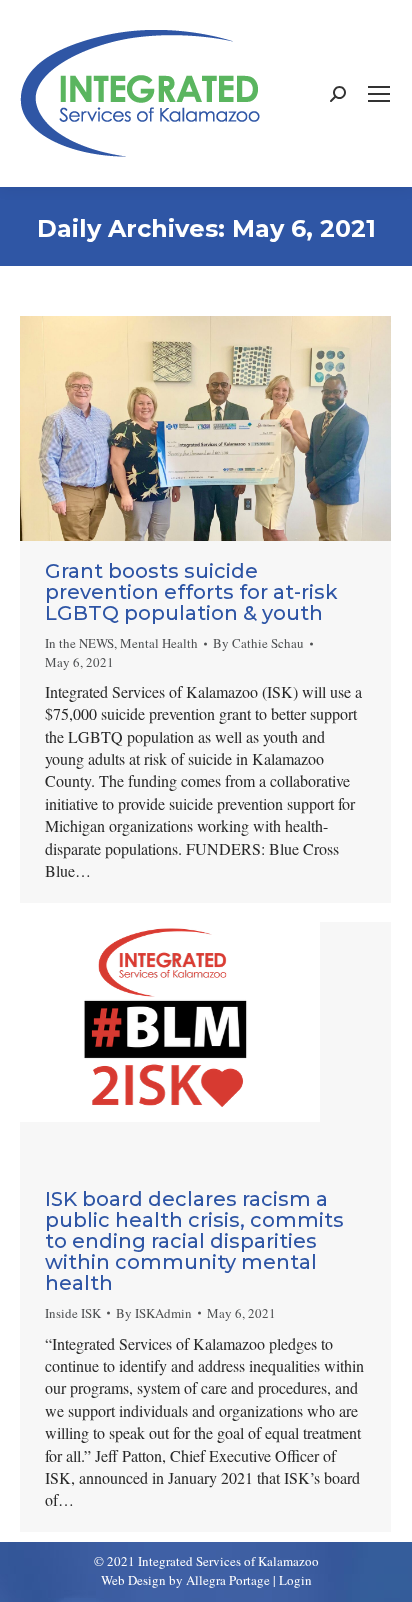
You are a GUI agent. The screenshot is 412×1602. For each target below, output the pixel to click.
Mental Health (159, 643)
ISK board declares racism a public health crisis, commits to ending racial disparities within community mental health (194, 1241)
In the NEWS (79, 643)
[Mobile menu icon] (379, 94)
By (258, 643)
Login (295, 1580)
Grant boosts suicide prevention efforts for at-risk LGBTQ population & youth (191, 592)
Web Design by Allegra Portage (185, 1580)
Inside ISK (73, 1313)
